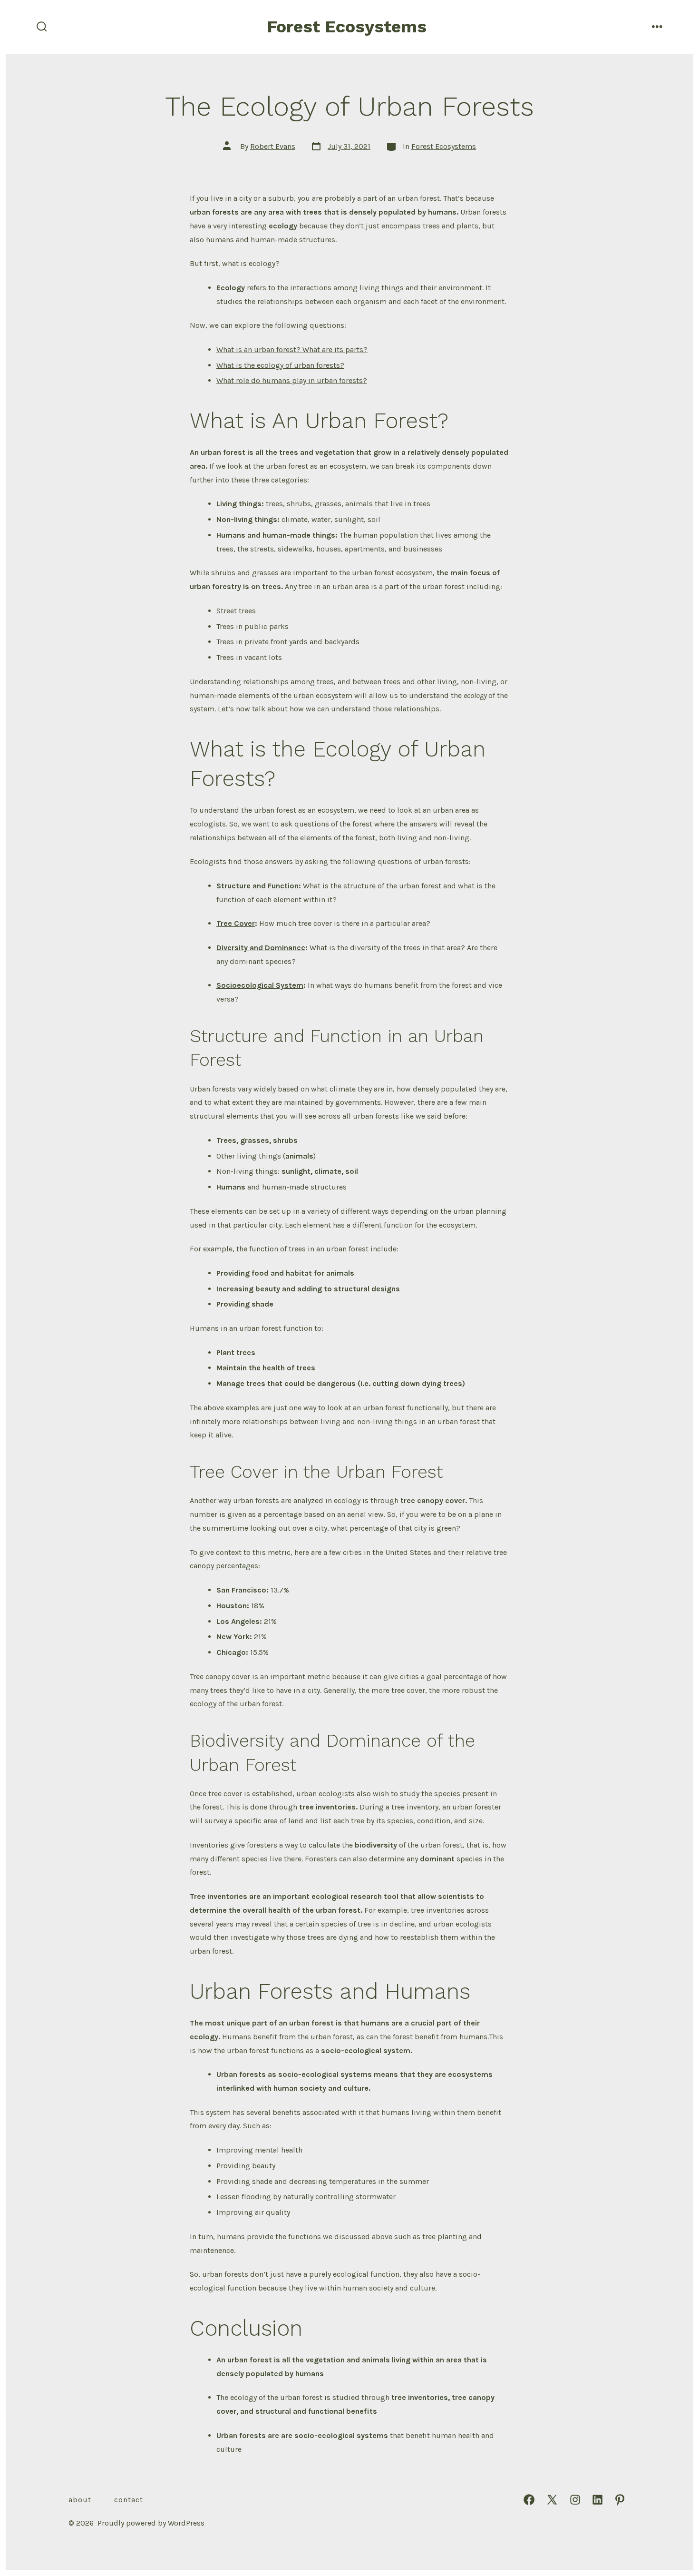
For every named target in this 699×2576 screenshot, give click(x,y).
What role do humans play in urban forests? (292, 380)
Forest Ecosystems (444, 146)
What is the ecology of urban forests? (280, 365)
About (80, 2500)
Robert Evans (273, 146)
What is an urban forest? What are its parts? (292, 349)
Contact (129, 2500)
